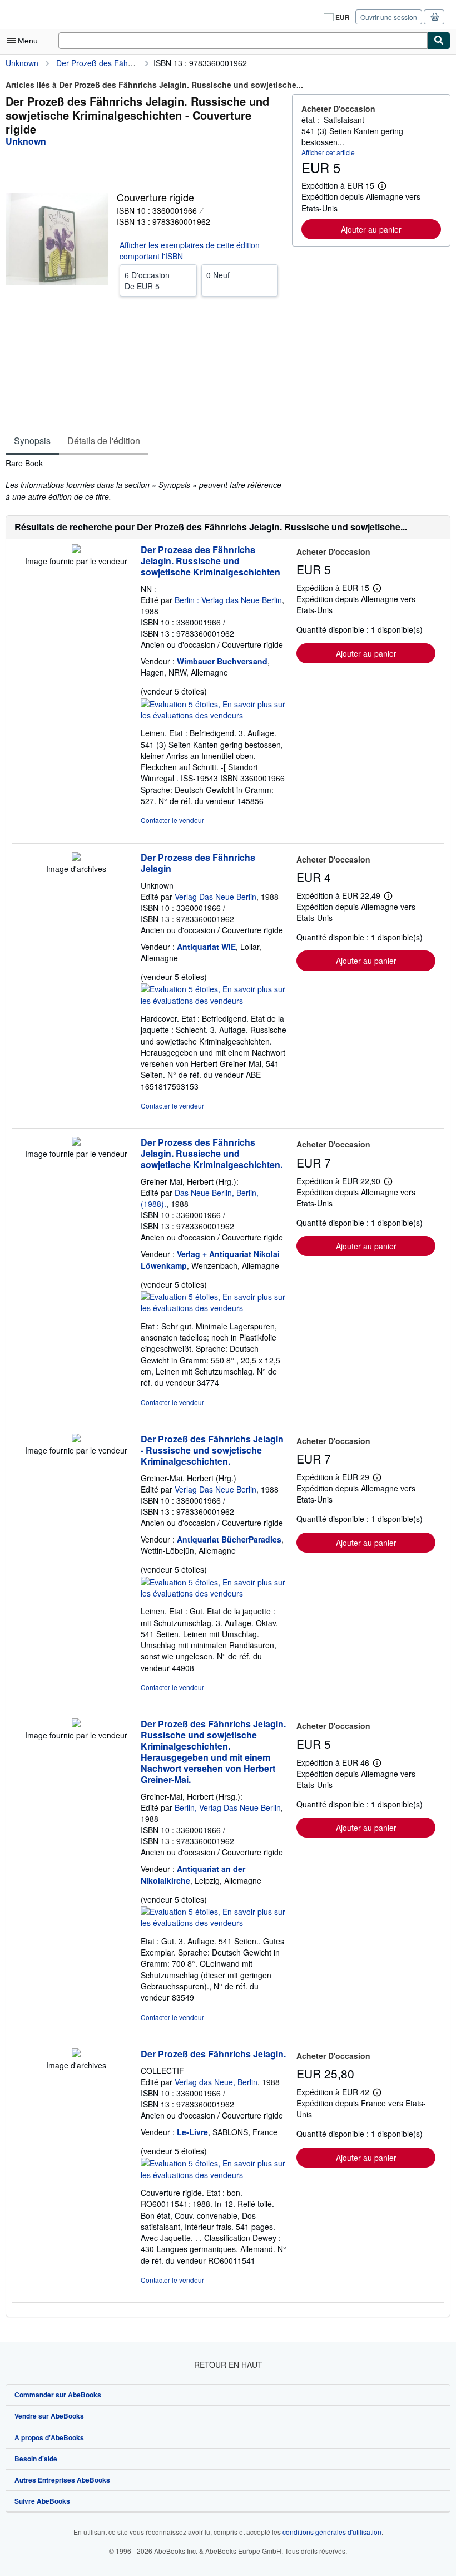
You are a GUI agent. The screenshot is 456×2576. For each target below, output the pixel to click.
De (147, 280)
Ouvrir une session (389, 17)
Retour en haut (228, 2365)
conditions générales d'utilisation (332, 2532)
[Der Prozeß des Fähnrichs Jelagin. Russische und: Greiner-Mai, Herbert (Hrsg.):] (76, 1724)
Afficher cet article (328, 152)
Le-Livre (192, 2132)
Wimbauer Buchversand (222, 661)
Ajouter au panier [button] (371, 229)
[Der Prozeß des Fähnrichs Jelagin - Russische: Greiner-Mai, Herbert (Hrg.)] (76, 1439)
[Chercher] (439, 41)
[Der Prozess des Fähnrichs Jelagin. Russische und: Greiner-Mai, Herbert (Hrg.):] (76, 1142)
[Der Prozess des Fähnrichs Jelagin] (76, 858)
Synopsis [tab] (32, 440)
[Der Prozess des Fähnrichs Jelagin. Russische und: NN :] (76, 550)
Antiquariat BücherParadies (229, 1539)
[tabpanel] (144, 480)
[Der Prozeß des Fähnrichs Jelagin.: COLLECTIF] (76, 2054)
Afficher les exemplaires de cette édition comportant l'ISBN (190, 250)
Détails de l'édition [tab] (104, 440)
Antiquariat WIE (206, 947)
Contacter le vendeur (172, 820)
